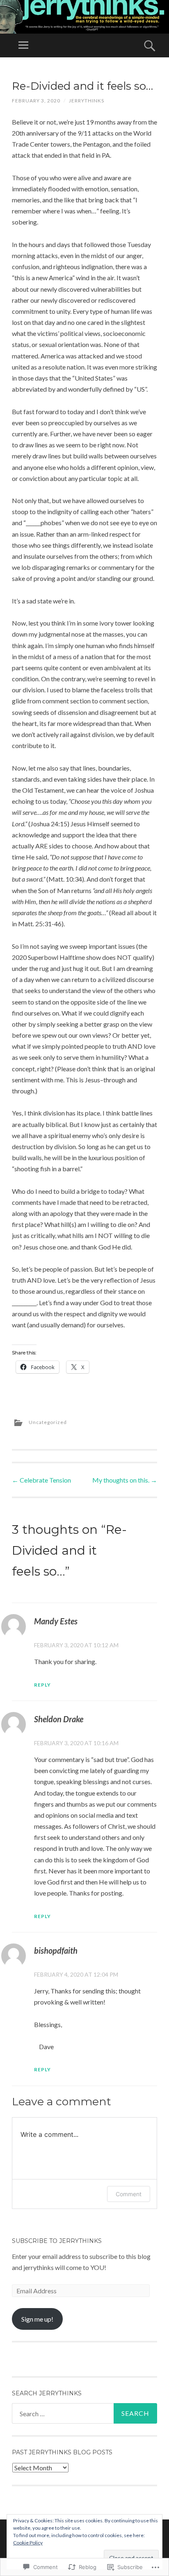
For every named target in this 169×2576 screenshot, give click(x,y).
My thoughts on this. (125, 1480)
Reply (42, 1685)
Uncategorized (48, 1422)
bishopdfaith (56, 1950)
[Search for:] (84, 2413)
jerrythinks (87, 101)
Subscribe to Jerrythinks (57, 2241)
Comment (129, 2194)
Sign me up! (37, 2319)
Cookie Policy (28, 2543)
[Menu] (23, 45)
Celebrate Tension (41, 1480)
